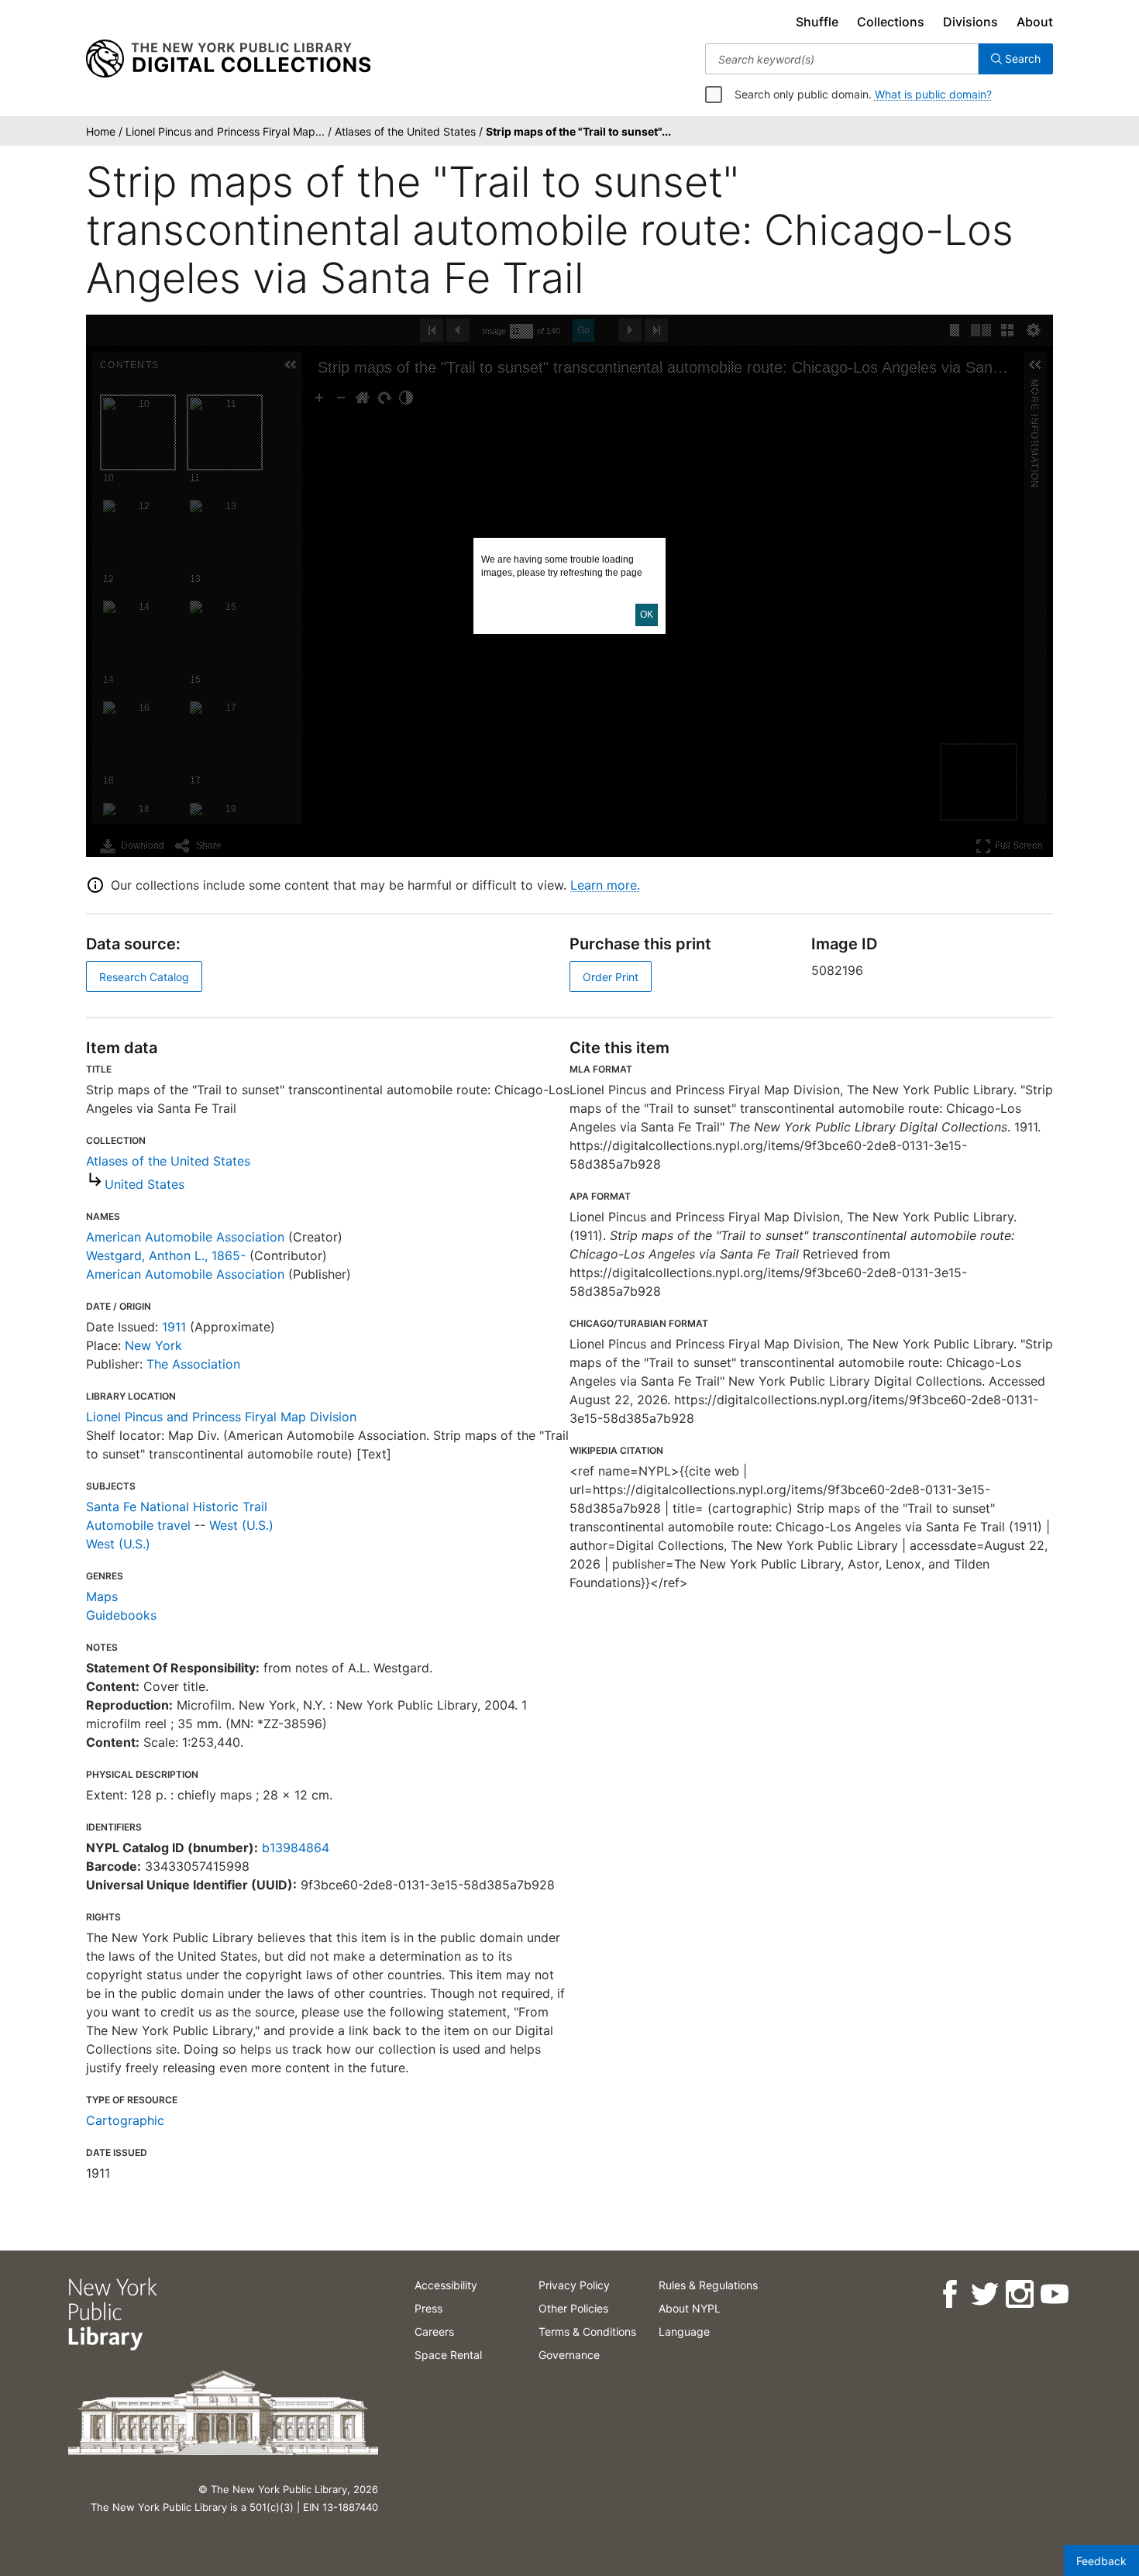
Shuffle (817, 22)
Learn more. (605, 885)
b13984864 (296, 1848)
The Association (193, 1364)
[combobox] (842, 59)
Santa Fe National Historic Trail (177, 1507)
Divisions (970, 22)
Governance (569, 2355)
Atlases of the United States (168, 1161)
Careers (434, 2331)
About (1035, 22)
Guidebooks (121, 1615)
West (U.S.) (241, 1525)
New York (153, 1345)
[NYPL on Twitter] (984, 2294)
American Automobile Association (185, 1237)
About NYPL (690, 2308)
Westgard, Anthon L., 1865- (166, 1255)
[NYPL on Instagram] (1019, 2294)
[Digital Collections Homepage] (228, 59)
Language (684, 2331)
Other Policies (573, 2308)
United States (145, 1184)
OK (647, 615)
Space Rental (448, 2355)
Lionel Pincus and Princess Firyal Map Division (221, 1417)
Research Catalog (144, 977)
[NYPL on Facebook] (949, 2294)
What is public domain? (933, 94)
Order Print (611, 977)
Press (428, 2308)
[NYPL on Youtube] (1053, 2294)
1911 (174, 1327)
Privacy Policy (574, 2285)
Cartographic (125, 2120)
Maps (102, 1596)
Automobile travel (138, 1525)
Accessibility (446, 2285)
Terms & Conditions (587, 2331)
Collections (891, 22)
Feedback (1101, 2561)
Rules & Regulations (708, 2285)
